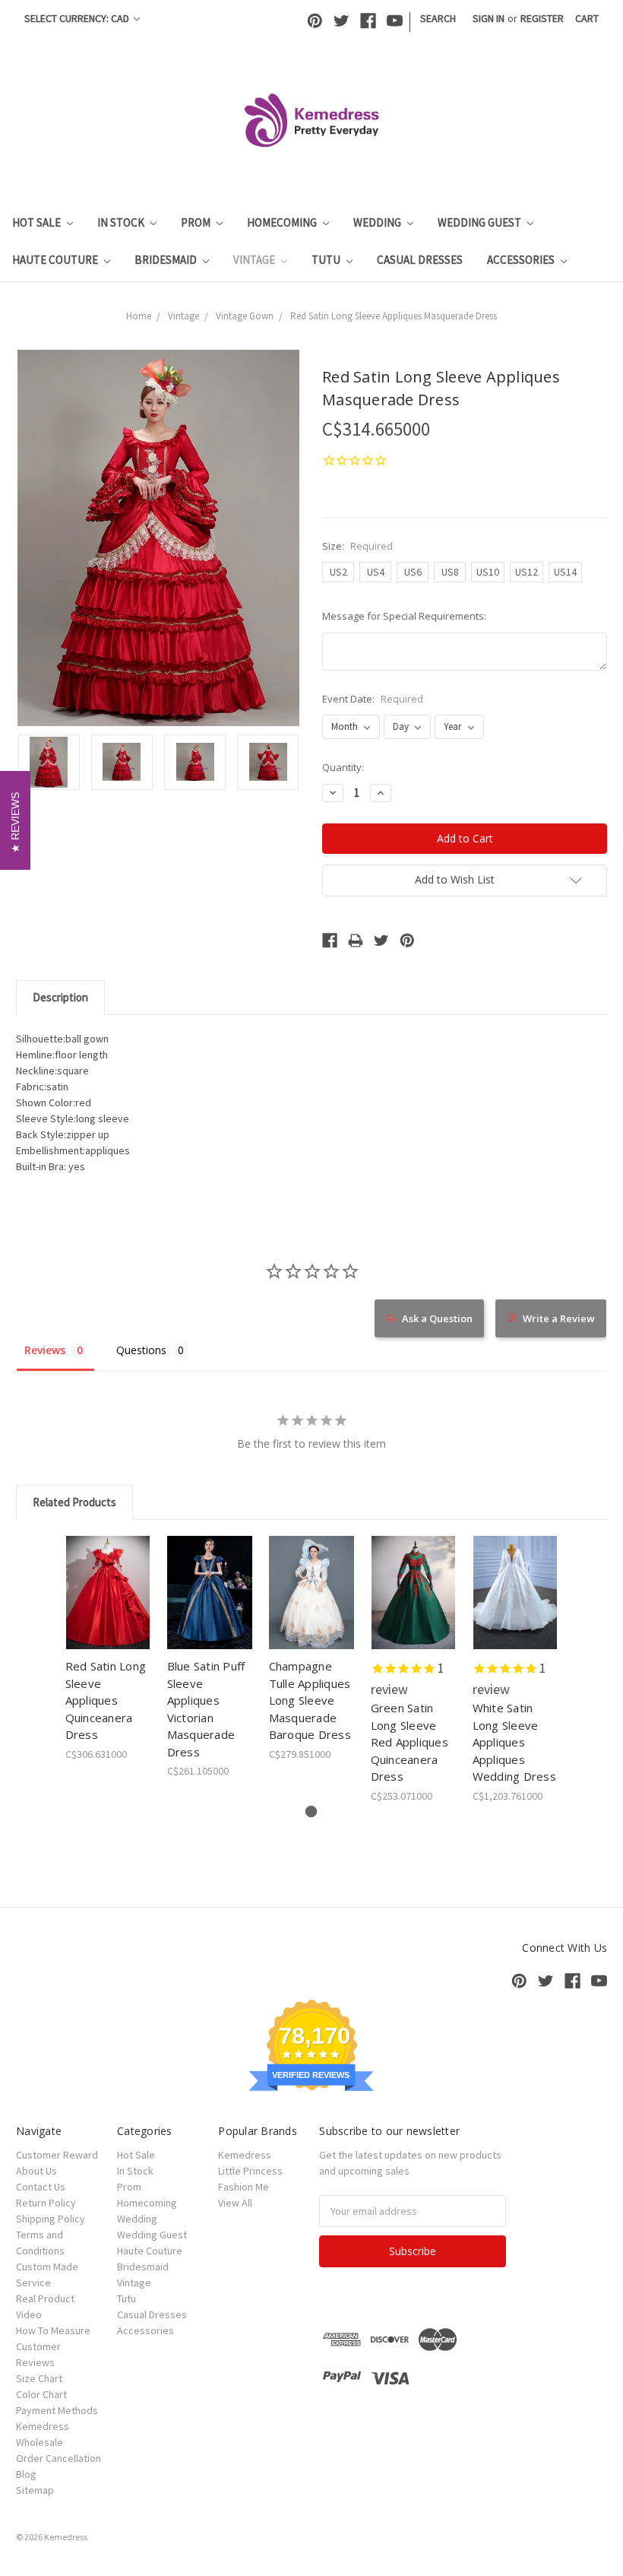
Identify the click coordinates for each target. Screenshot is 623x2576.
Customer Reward (57, 2155)
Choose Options (108, 1606)
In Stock (122, 222)
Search (438, 18)
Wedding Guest (481, 222)
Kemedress (245, 2155)
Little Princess (250, 2171)
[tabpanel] (108, 1649)
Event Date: (373, 699)
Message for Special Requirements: (404, 616)
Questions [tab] (141, 1350)
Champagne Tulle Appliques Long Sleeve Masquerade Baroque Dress (310, 1700)
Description (60, 997)
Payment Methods (57, 2410)
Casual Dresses (420, 260)
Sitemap (35, 2490)
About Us (36, 2171)
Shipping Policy (51, 2219)
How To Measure (53, 2330)
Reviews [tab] (45, 1350)
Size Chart (39, 2378)
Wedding (378, 222)
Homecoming (283, 222)
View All (235, 2203)
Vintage (255, 260)
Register (542, 18)
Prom (197, 222)
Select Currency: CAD (78, 18)
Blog (26, 2474)
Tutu (327, 260)
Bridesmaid (167, 260)
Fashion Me (244, 2187)
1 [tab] (311, 1811)
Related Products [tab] (74, 1502)
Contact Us (41, 2187)
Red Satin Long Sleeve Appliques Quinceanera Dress (106, 1700)
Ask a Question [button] (437, 1318)
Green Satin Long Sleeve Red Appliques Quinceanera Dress (410, 1742)
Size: (357, 546)
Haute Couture (56, 260)
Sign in (489, 18)
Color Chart (41, 2394)
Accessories (522, 260)
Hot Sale (38, 222)
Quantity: (343, 767)
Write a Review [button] (559, 1318)
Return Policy (46, 2203)
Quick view (108, 1574)
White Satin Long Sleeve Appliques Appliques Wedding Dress (514, 1742)
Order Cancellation (59, 2458)
